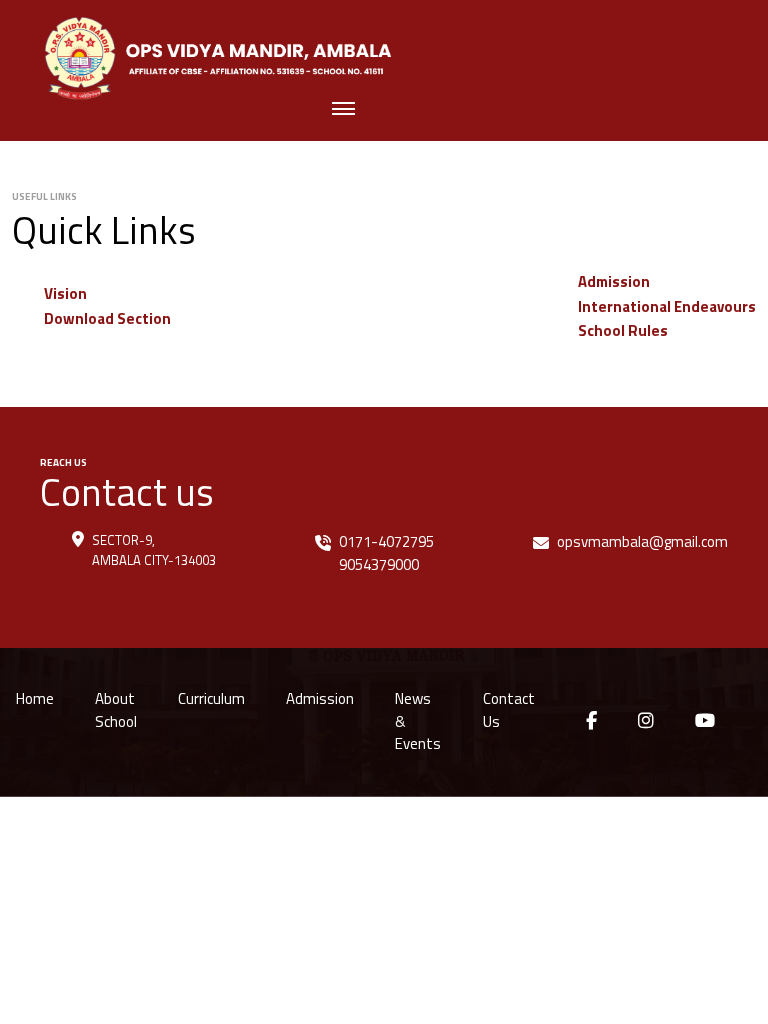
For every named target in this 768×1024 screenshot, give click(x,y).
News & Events (418, 721)
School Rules (623, 330)
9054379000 (379, 564)
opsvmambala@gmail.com (642, 541)
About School (116, 710)
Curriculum (211, 698)
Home (35, 698)
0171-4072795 (386, 541)
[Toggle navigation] (343, 110)
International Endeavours (667, 306)
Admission (614, 281)
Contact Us (509, 710)
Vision (65, 293)
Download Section (107, 318)
